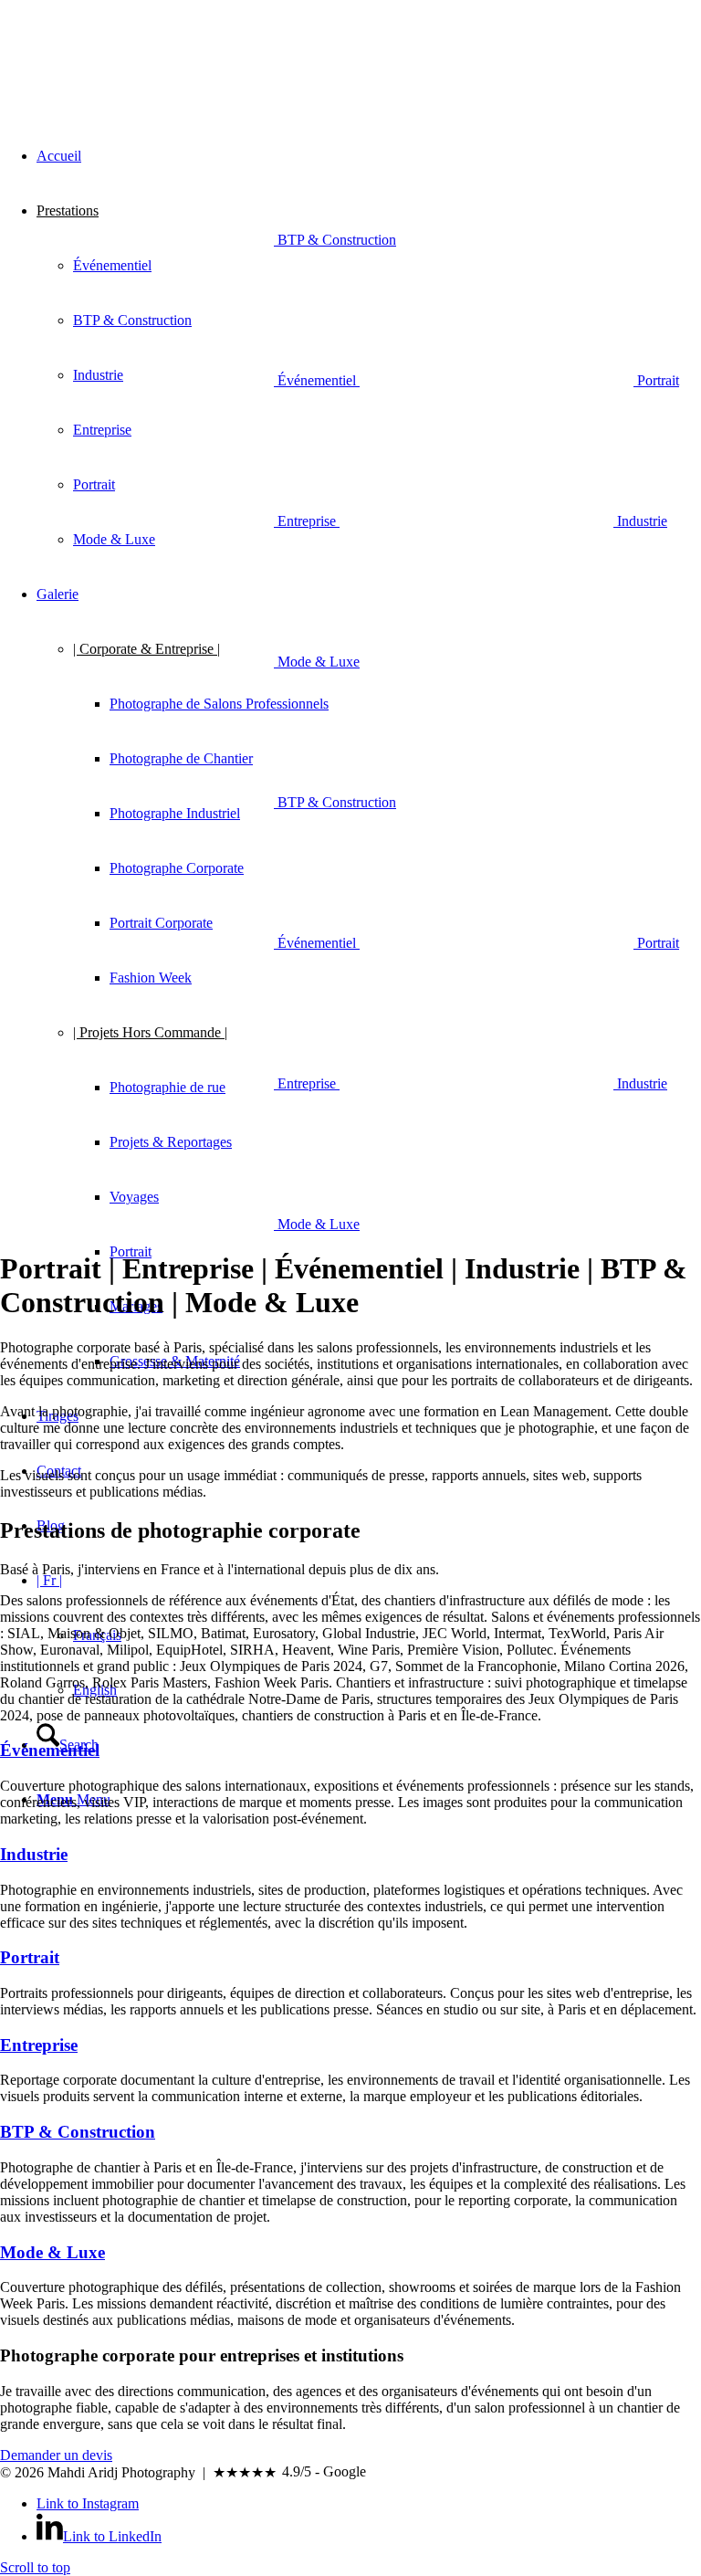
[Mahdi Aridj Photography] (137, 86)
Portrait (30, 1957)
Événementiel (50, 1750)
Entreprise (39, 2045)
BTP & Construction (78, 2132)
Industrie (34, 1854)
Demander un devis (56, 2455)
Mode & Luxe (52, 2252)
